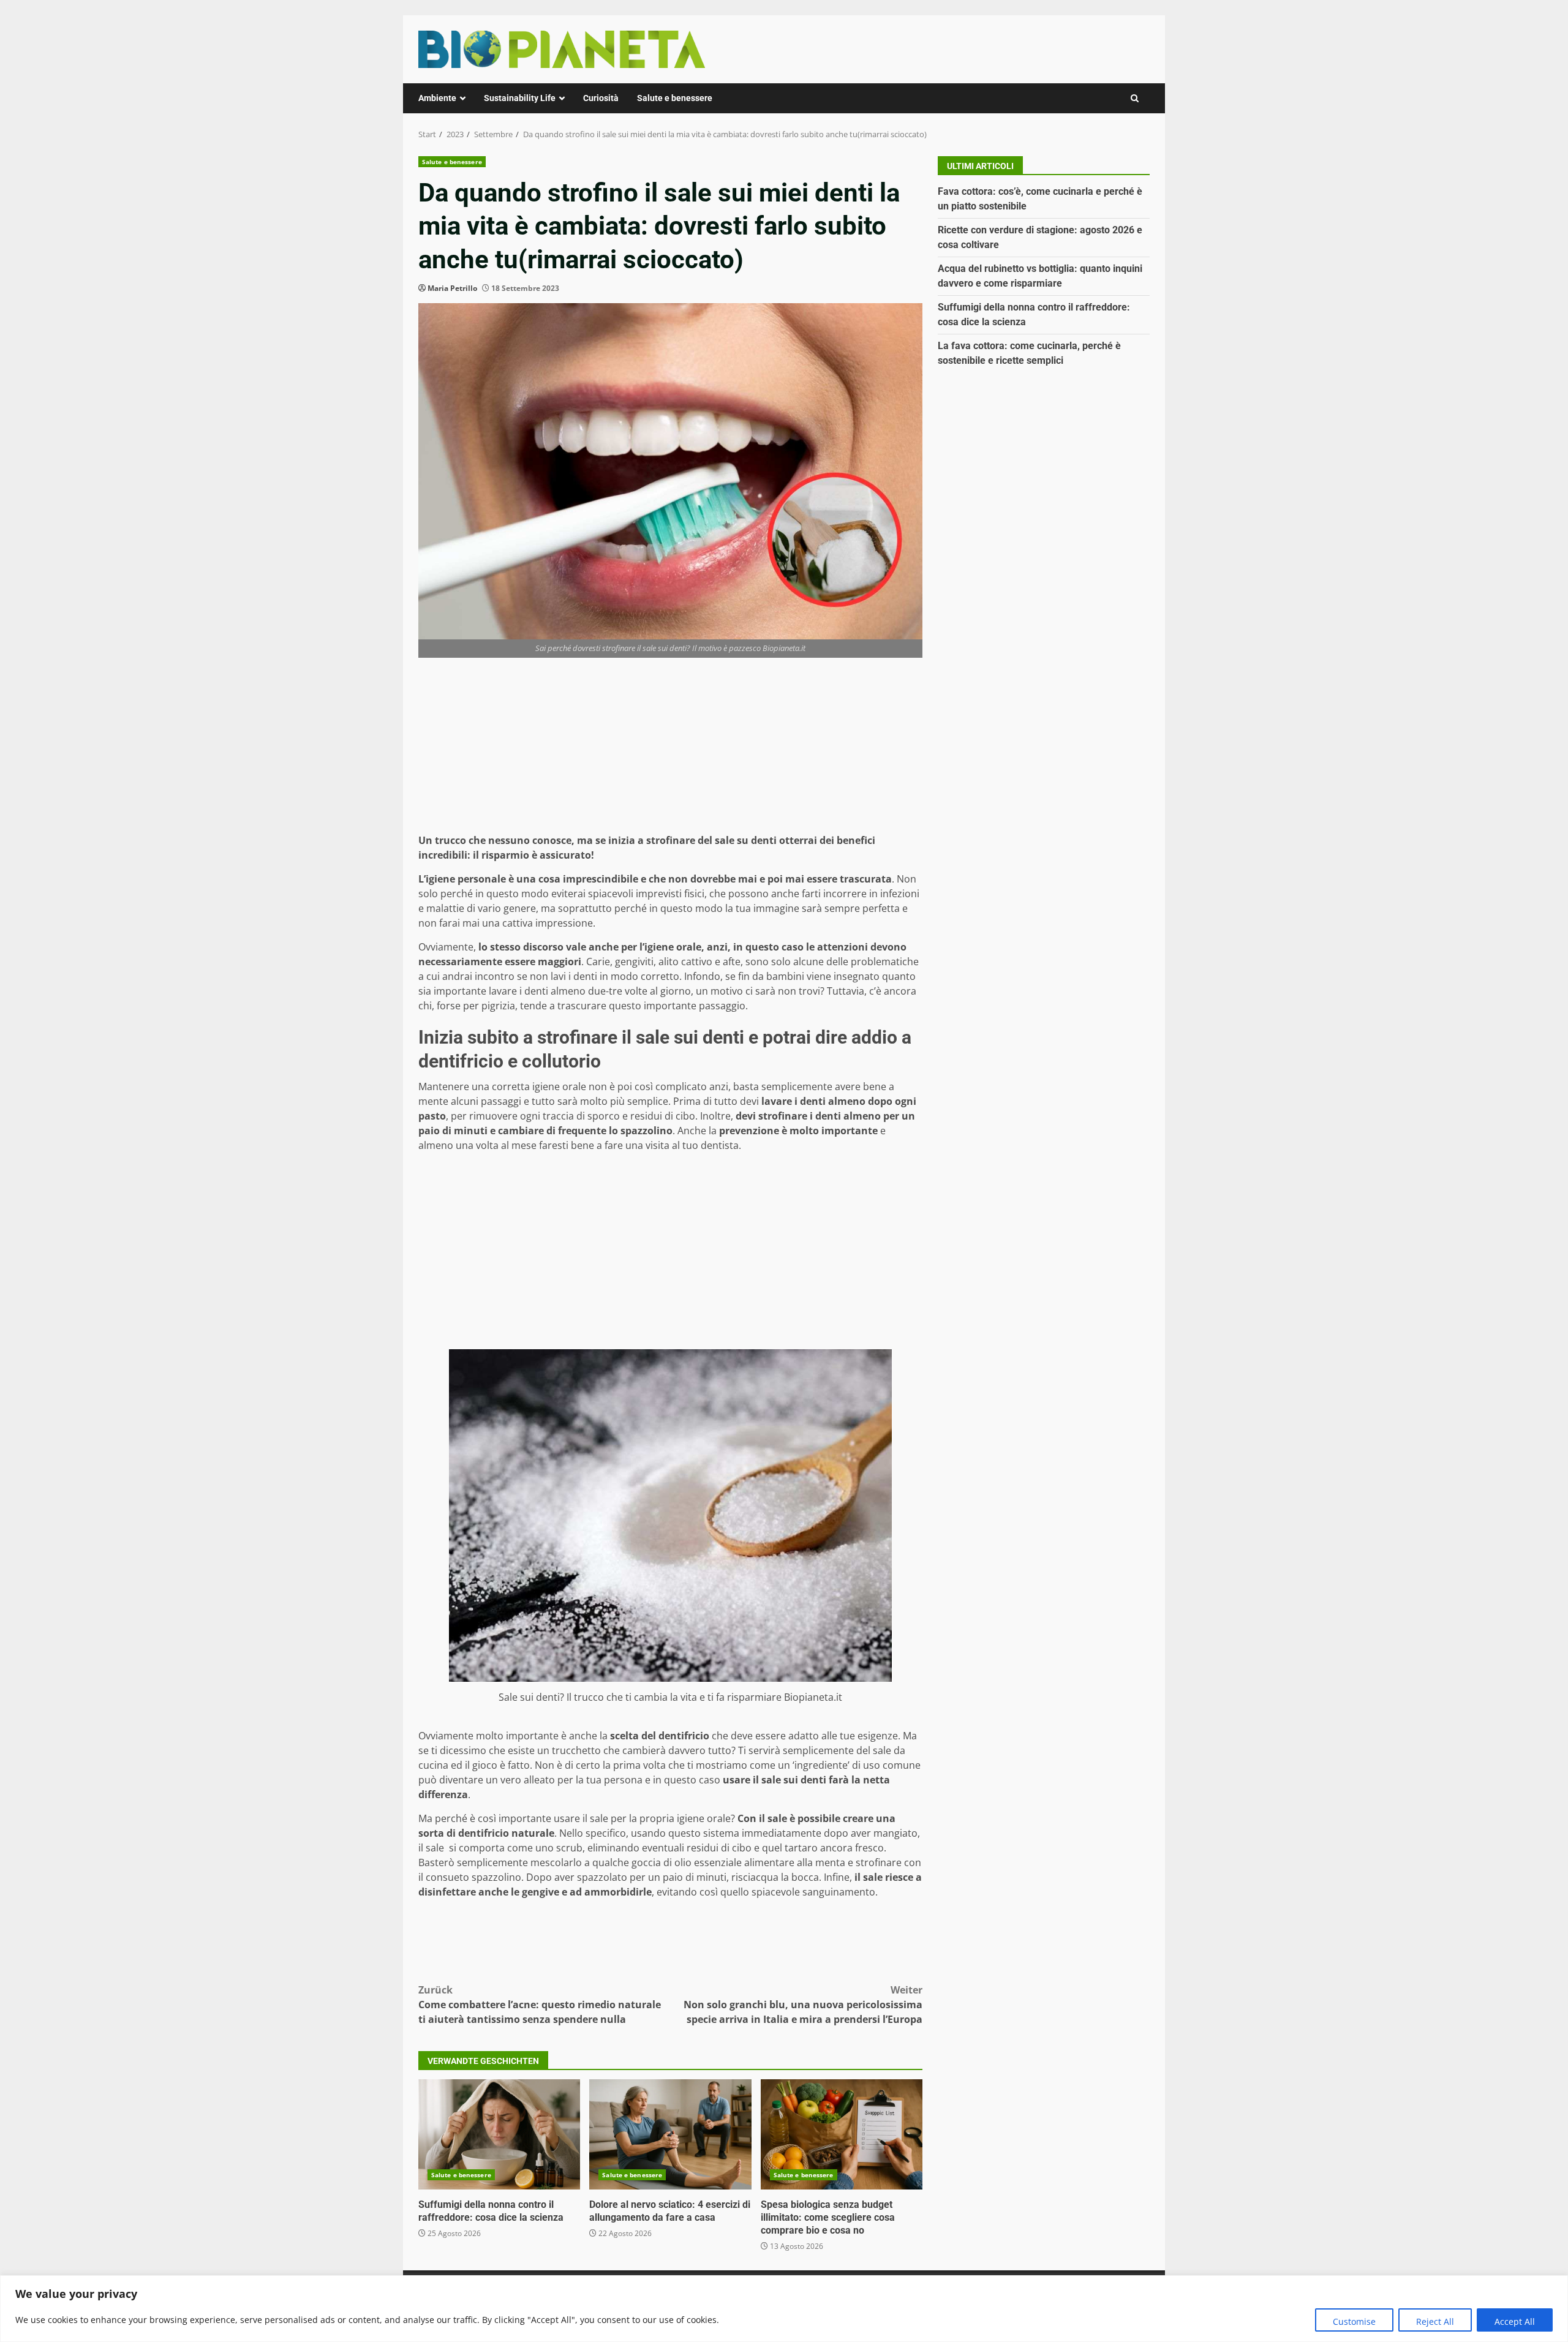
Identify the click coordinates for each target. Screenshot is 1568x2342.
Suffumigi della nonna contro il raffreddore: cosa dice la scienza (499, 2134)
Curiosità (601, 98)
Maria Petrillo (452, 288)
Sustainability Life (520, 98)
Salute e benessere (675, 98)
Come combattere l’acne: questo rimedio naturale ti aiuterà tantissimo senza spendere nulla (540, 2005)
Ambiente (437, 98)
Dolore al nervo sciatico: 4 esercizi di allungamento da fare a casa (670, 2134)
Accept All (1515, 2321)
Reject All (1435, 2321)
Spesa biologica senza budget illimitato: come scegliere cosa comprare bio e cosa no (842, 2134)
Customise (1354, 2321)
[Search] (1135, 98)
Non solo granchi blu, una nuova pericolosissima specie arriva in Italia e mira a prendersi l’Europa (803, 2005)
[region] (784, 2309)
